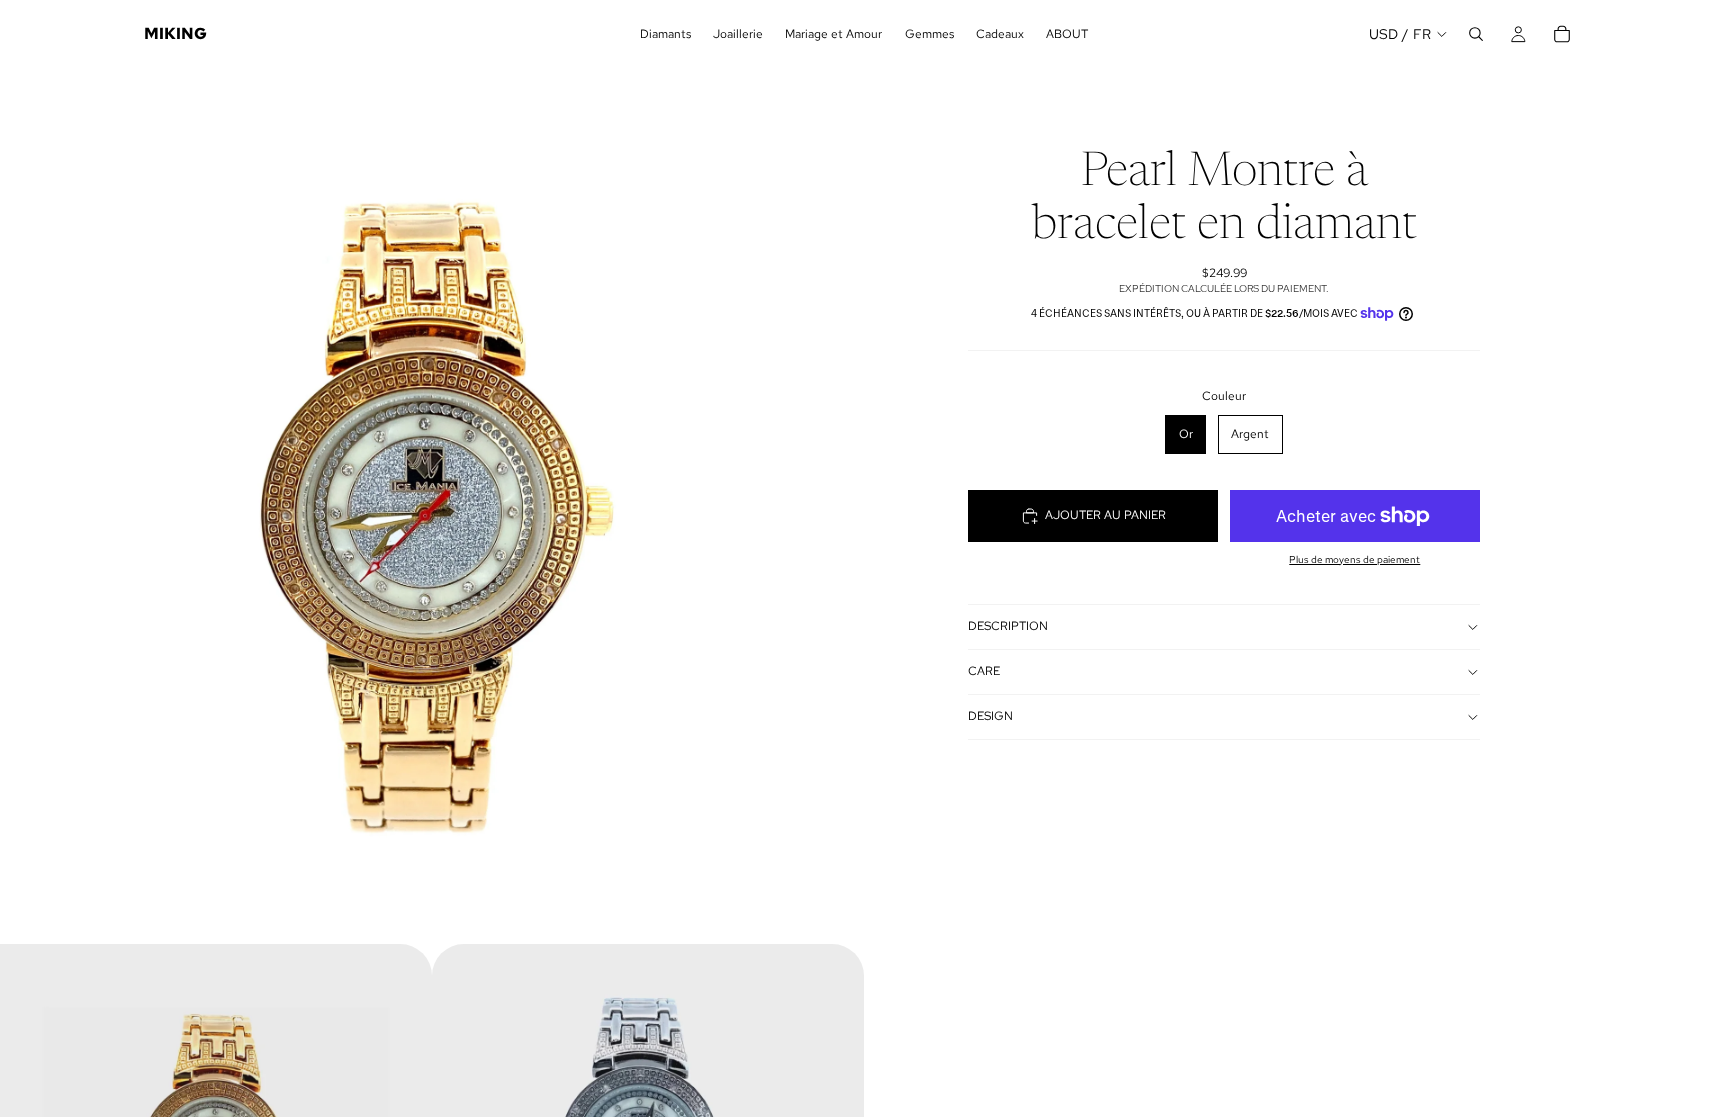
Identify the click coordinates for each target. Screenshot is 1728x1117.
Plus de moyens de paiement (1354, 559)
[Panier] (1562, 34)
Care (984, 671)
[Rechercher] (1476, 34)
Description (1008, 626)
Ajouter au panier (1105, 515)
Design (990, 716)
